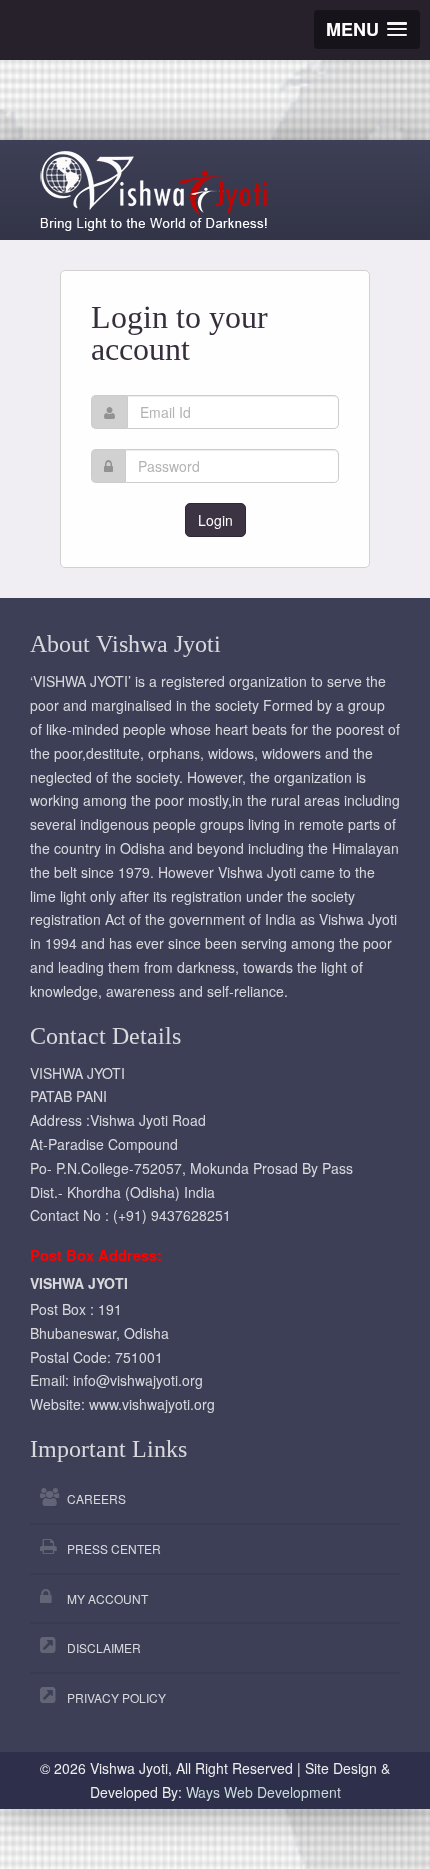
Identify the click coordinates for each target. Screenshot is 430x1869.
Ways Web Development (263, 1792)
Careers (96, 1498)
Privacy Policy (116, 1697)
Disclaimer (104, 1647)
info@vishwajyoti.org (138, 1380)
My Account (107, 1598)
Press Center (114, 1548)
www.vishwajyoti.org (152, 1404)
